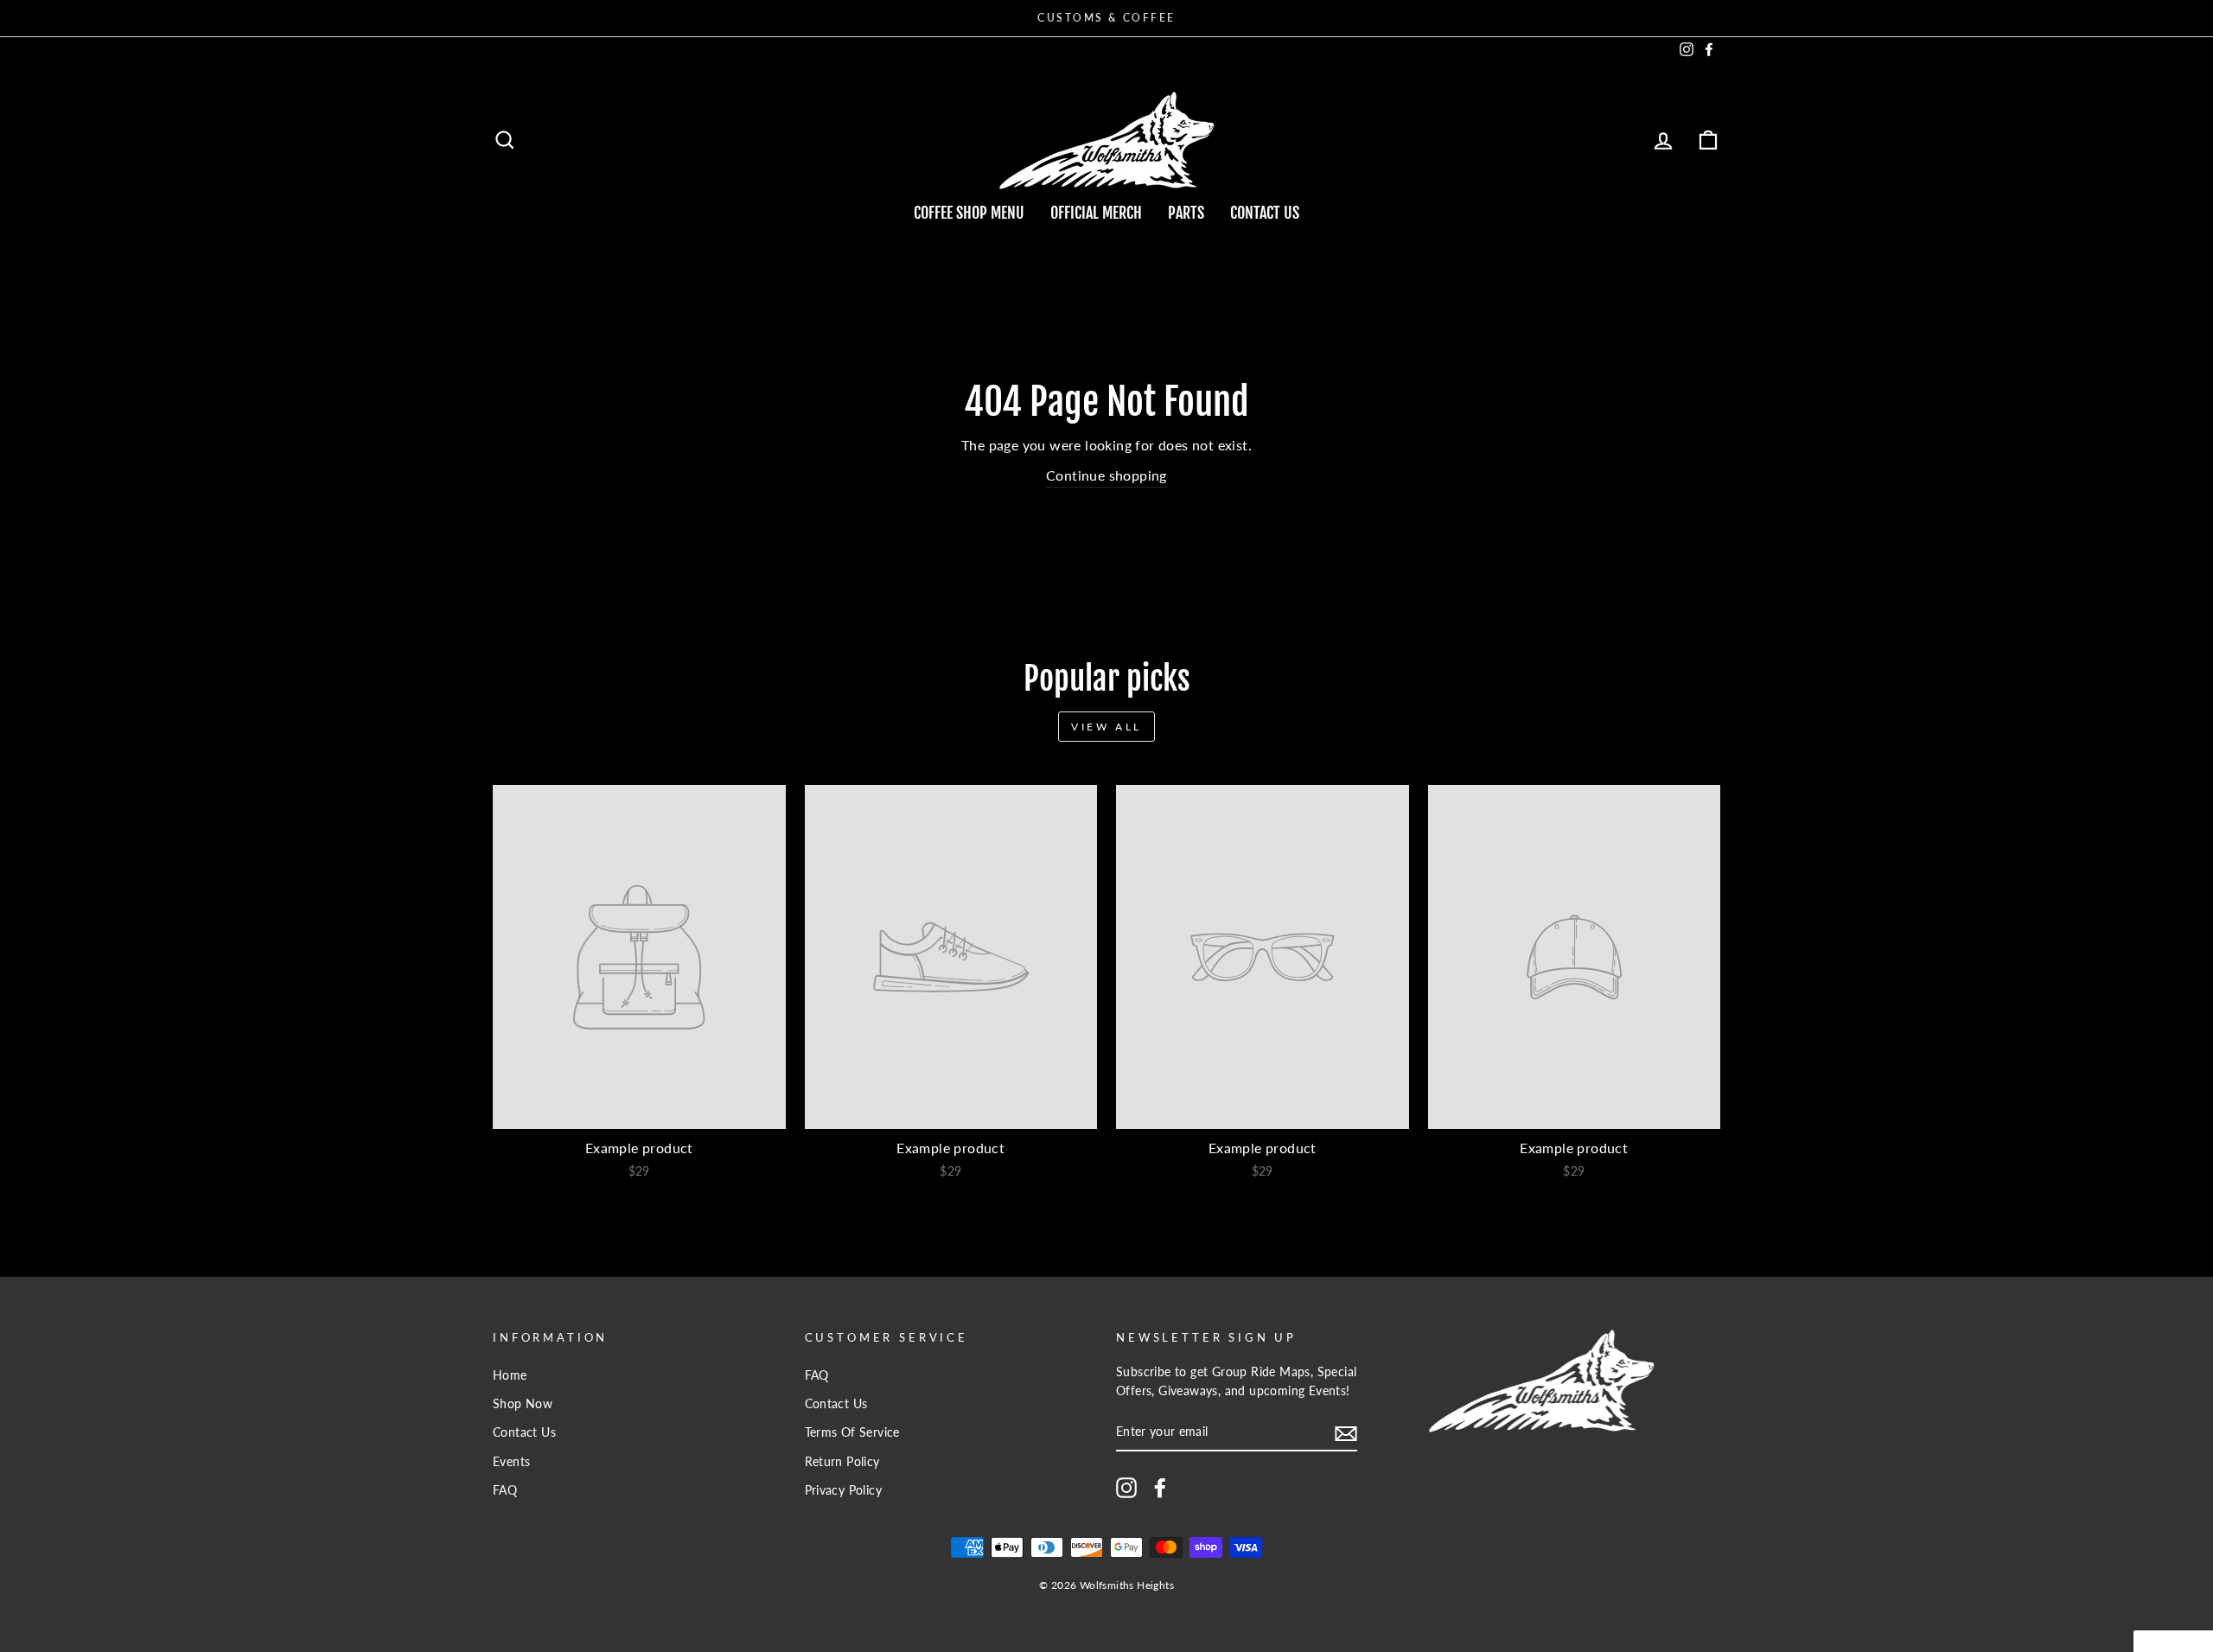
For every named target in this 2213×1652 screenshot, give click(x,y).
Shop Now (523, 1404)
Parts (1186, 213)
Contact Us (1265, 213)
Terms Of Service (852, 1432)
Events (511, 1462)
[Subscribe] (1346, 1433)
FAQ (505, 1490)
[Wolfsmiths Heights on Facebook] (1160, 1488)
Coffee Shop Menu (969, 213)
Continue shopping (1106, 475)
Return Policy (842, 1462)
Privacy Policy (844, 1490)
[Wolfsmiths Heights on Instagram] (1126, 1488)
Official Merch (1096, 213)
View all (1106, 727)
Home (510, 1375)
